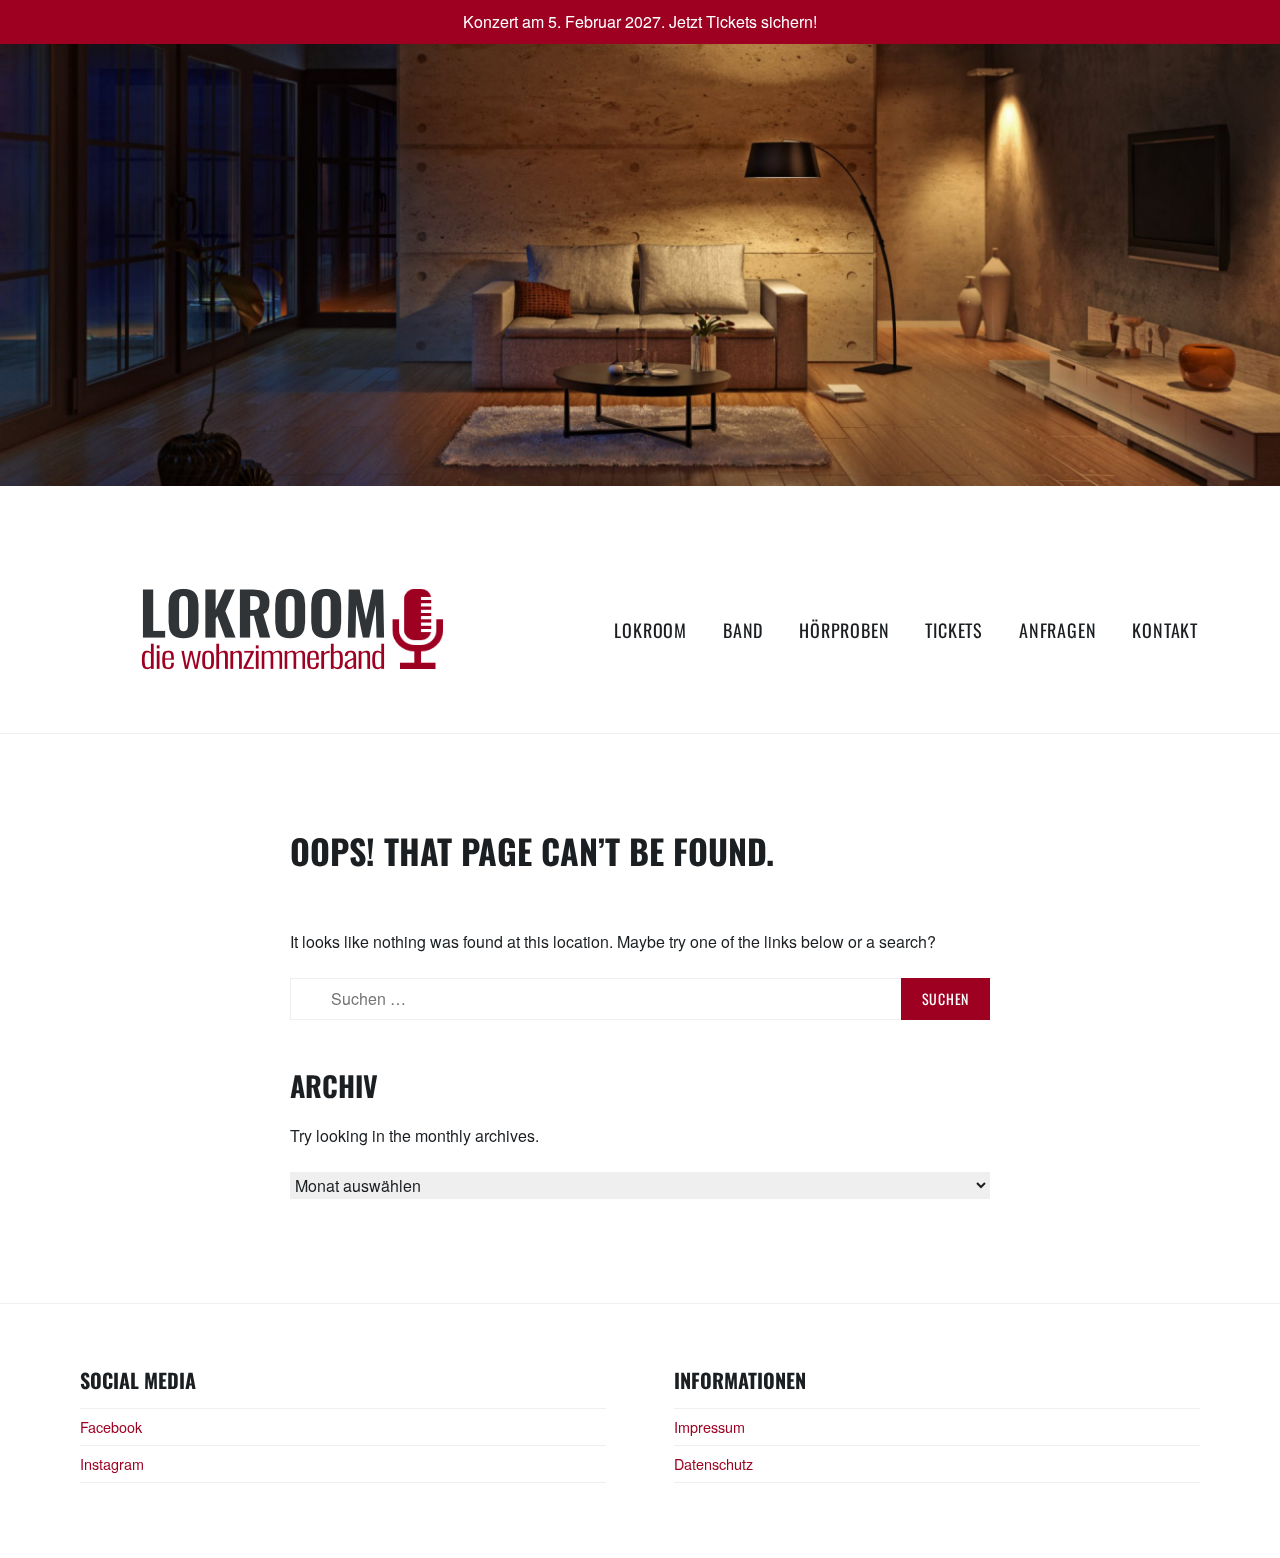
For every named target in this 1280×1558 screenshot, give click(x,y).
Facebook (111, 1426)
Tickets (954, 630)
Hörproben (844, 630)
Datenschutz (713, 1463)
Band (743, 630)
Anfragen (1057, 630)
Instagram (112, 1463)
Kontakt (1165, 630)
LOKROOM (650, 630)
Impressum (709, 1426)
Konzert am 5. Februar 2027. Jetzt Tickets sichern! (640, 21)
